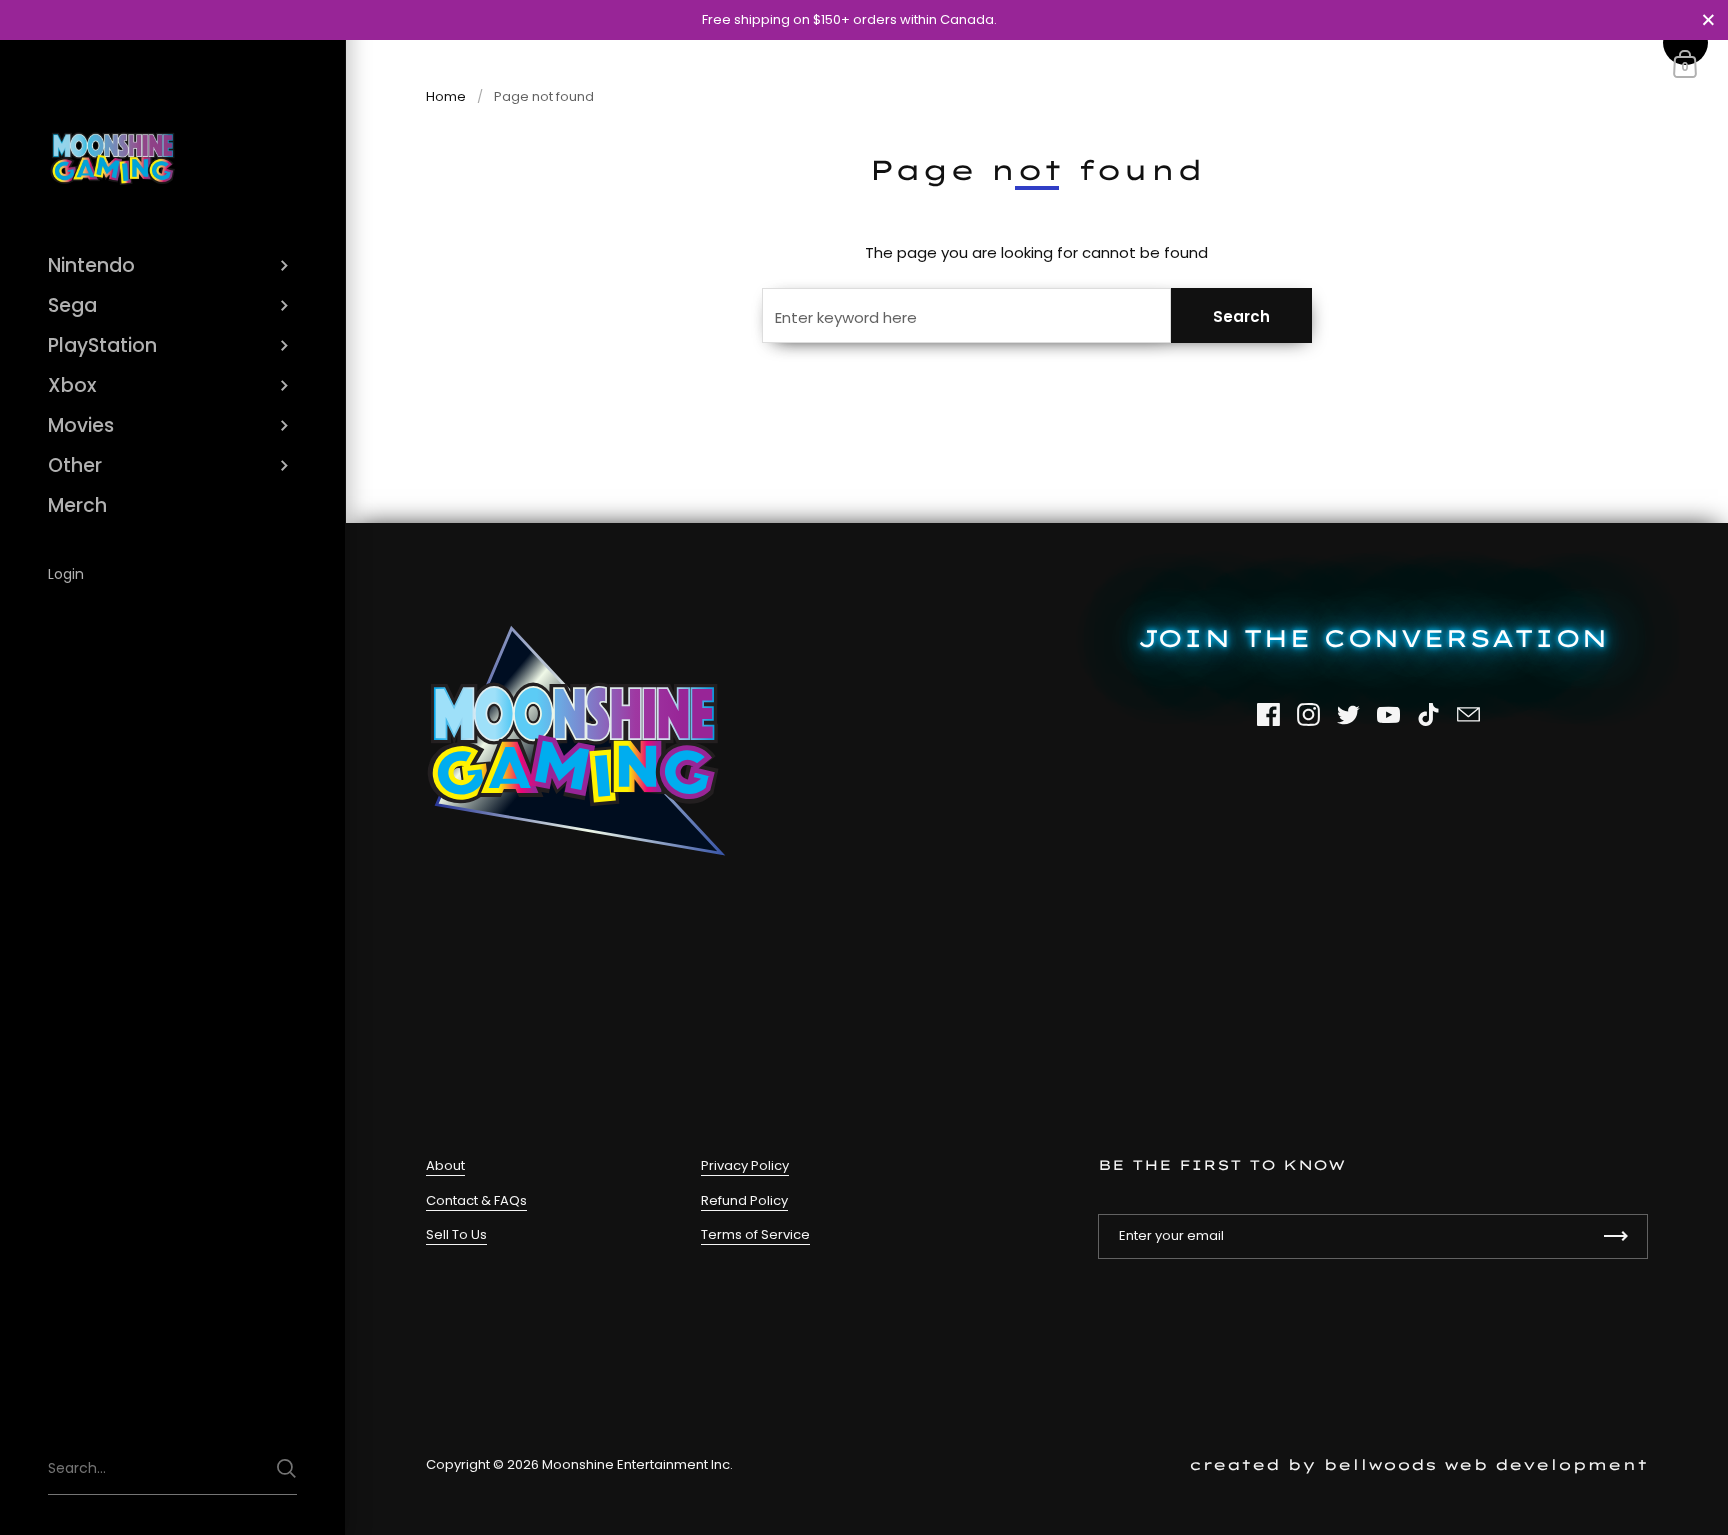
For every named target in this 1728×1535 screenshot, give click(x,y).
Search (1241, 316)
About (445, 1165)
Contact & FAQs (476, 1200)
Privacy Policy (745, 1165)
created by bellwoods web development (1418, 1464)
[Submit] (286, 1468)
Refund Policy (744, 1200)
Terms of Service (755, 1234)
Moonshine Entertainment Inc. (637, 1464)
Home (446, 96)
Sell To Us (456, 1234)
